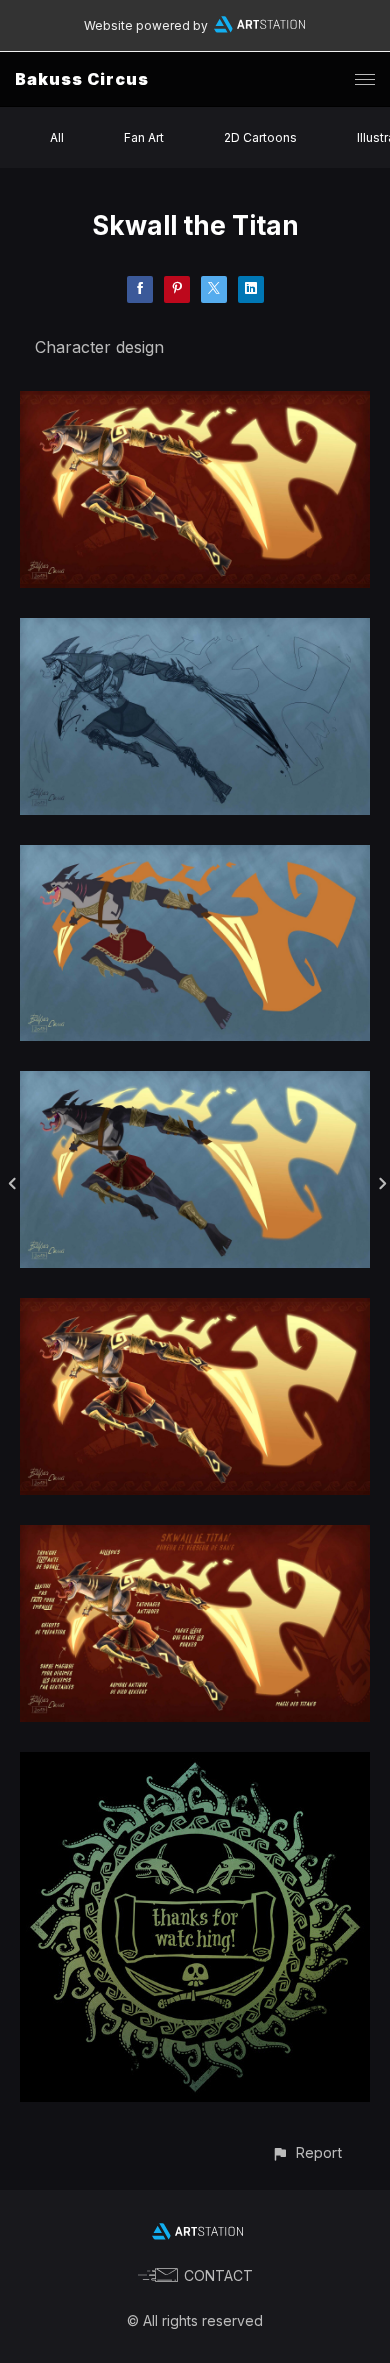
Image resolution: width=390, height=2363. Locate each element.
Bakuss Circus (82, 79)
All (57, 137)
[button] (306, 2152)
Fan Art (144, 137)
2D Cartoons (260, 137)
